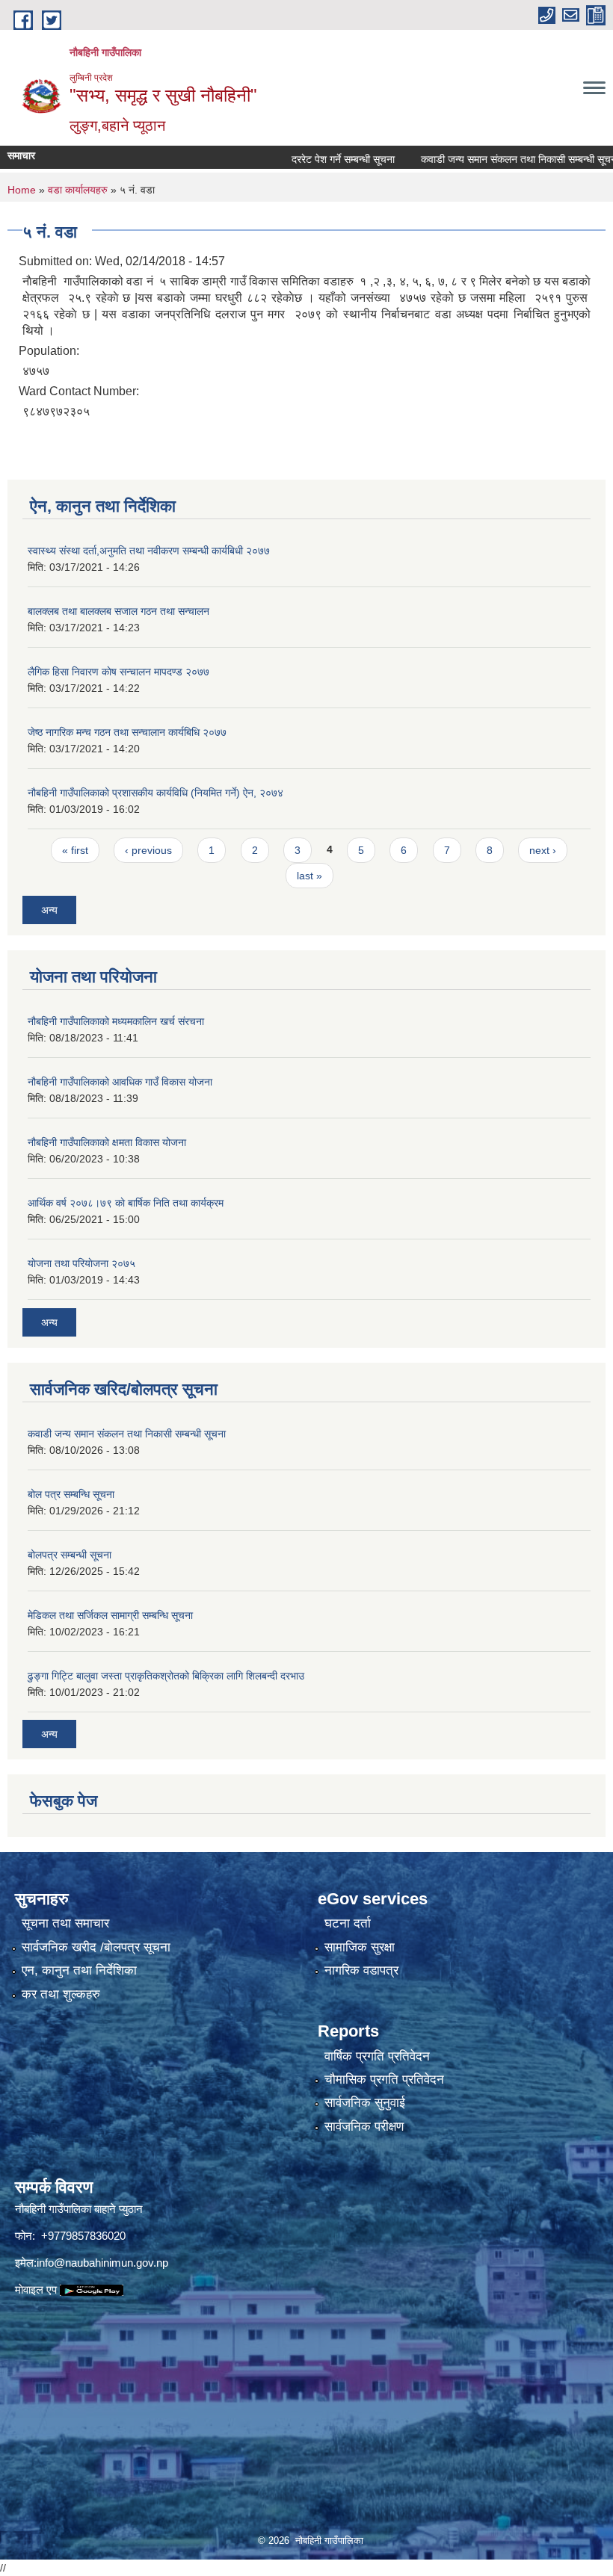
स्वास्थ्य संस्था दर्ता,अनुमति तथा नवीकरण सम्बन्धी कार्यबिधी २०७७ (149, 551)
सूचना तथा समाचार (65, 1923)
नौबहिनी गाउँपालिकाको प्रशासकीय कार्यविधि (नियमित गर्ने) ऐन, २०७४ (155, 793)
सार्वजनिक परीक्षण (364, 2127)
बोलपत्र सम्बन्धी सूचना (70, 1555)
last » (309, 876)
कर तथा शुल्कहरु (61, 1994)
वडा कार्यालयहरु (78, 190)
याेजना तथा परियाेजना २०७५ (81, 1263)
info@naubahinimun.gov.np (102, 2263)
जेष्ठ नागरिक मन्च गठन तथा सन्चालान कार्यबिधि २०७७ (127, 732)
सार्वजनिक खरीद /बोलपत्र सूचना (96, 1947)
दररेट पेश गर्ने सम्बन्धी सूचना (308, 159)
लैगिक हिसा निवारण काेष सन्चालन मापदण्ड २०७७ (118, 672)
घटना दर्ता (348, 1923)
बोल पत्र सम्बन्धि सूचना (71, 1494)
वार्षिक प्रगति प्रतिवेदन (377, 2056)
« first (75, 850)
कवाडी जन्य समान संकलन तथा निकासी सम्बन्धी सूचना (485, 159)
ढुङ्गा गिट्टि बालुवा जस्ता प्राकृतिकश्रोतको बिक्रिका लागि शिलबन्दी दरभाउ (166, 1676)
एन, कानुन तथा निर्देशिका (79, 1970)
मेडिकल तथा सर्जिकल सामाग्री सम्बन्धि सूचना (110, 1615)
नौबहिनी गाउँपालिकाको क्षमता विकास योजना (107, 1142)
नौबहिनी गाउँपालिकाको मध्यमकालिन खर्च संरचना (116, 1021)
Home (22, 190)
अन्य (49, 910)
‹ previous (148, 850)
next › (543, 850)
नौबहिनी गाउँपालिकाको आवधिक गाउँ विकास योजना (120, 1082)
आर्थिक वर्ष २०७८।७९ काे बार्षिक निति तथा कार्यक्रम (126, 1203)
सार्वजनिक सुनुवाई (365, 2103)
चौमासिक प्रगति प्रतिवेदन (384, 2080)
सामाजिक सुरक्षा (360, 1947)
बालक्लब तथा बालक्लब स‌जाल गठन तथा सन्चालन (118, 611)
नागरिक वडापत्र (361, 1970)
